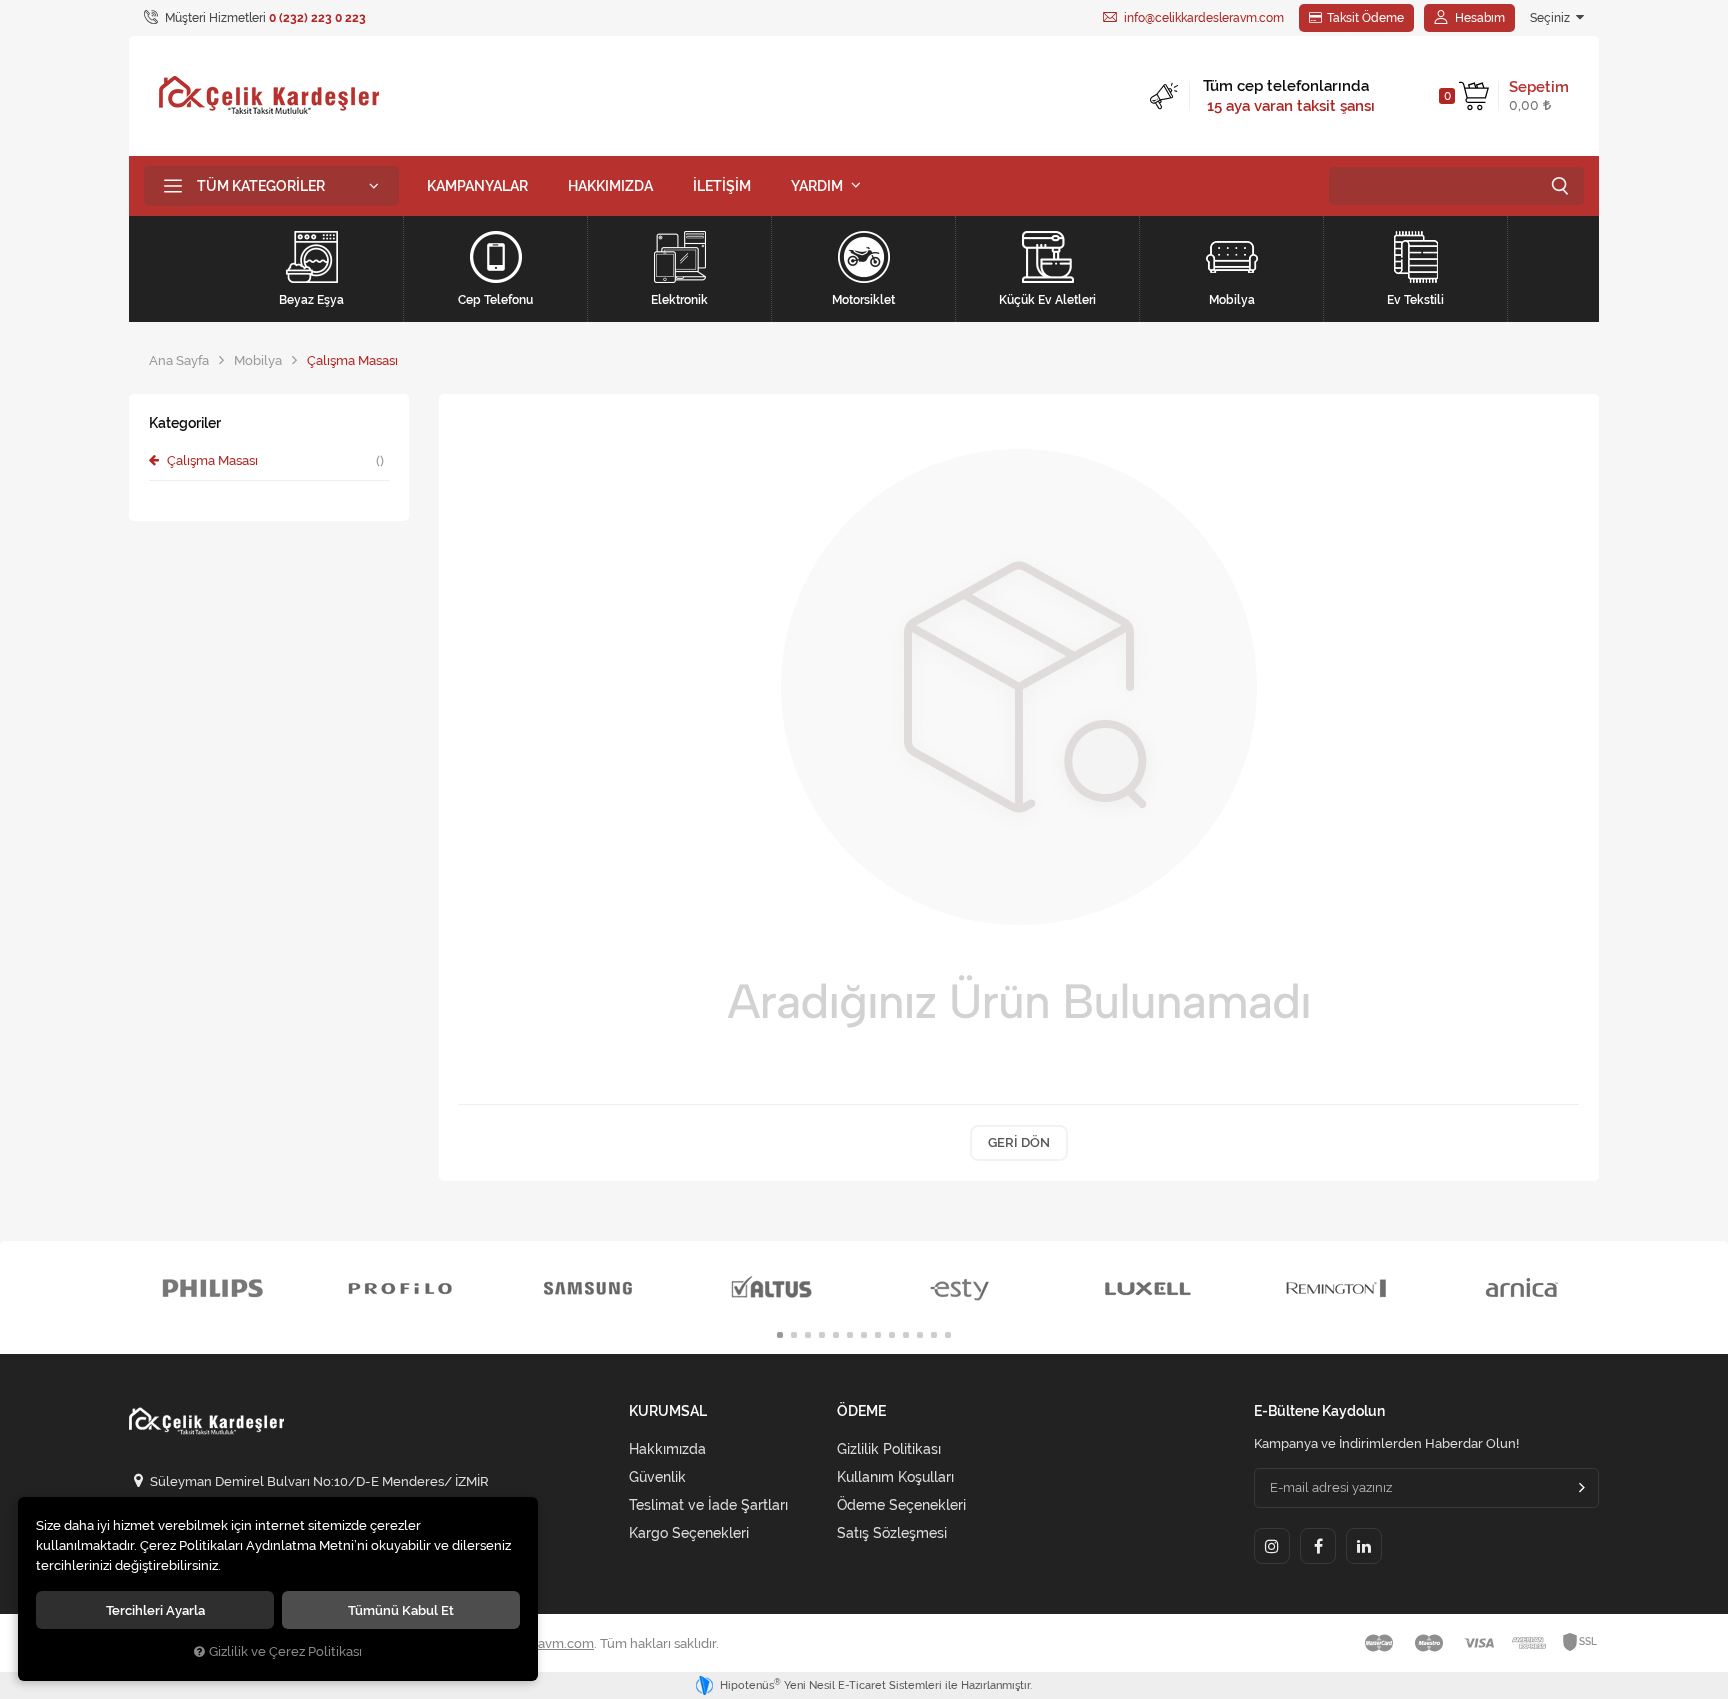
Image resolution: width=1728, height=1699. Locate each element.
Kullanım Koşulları (895, 1477)
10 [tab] (906, 1335)
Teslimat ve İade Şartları (708, 1505)
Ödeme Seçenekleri (901, 1505)
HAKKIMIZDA (610, 186)
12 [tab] (934, 1335)
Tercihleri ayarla (155, 1610)
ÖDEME (861, 1411)
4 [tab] (822, 1335)
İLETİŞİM (722, 186)
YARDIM (817, 186)
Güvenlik (657, 1477)
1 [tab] (780, 1335)
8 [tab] (878, 1335)
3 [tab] (808, 1335)
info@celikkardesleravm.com (1202, 18)
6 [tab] (850, 1335)
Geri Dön (1019, 1142)
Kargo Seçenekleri (689, 1533)
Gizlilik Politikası (889, 1449)
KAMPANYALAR (477, 186)
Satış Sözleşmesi (892, 1533)
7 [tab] (864, 1335)
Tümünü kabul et (401, 1610)
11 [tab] (920, 1335)
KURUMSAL (668, 1411)
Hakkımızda (667, 1449)
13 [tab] (948, 1335)
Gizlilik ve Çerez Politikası (285, 1651)
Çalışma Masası (274, 461)
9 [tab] (892, 1335)
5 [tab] (836, 1335)
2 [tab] (794, 1335)
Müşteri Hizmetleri (264, 18)
